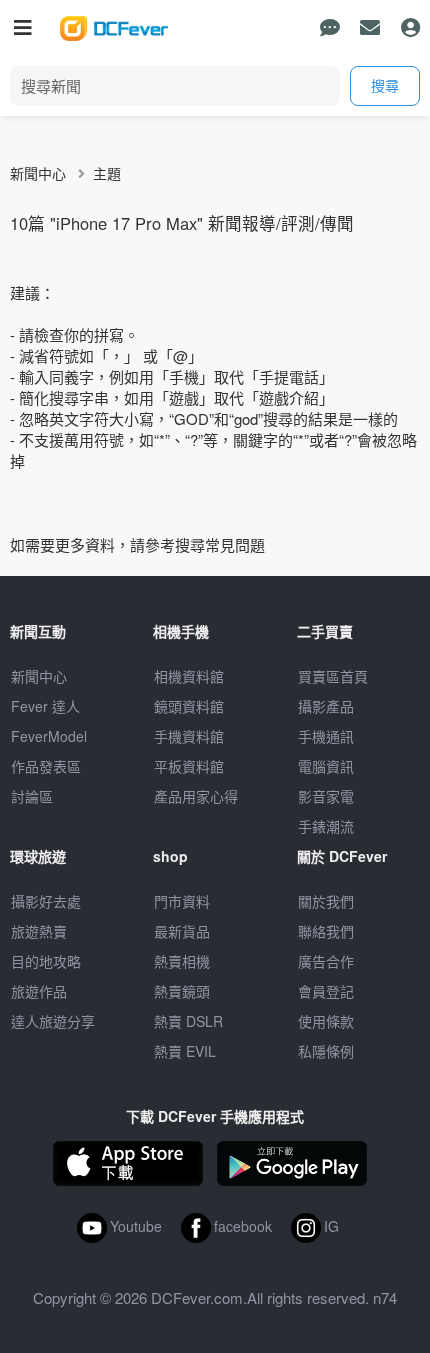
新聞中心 (38, 173)
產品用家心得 (196, 796)
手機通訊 (326, 736)
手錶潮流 (326, 826)
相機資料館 (189, 676)
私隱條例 (326, 1051)
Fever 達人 (45, 706)
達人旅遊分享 (53, 1021)
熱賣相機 (182, 961)
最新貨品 (182, 931)
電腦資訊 (326, 766)
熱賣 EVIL (185, 1051)
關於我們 (326, 901)
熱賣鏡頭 (182, 991)
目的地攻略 (46, 961)
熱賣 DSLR (188, 1021)
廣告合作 (326, 961)
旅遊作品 (39, 991)
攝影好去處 (46, 901)
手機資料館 (189, 736)
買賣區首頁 (333, 676)
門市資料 (182, 901)
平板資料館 (189, 766)
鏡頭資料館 (189, 706)
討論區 (32, 796)
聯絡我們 (326, 931)
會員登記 (326, 991)
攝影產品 (326, 706)
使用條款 (326, 1021)
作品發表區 (46, 766)
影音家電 (326, 796)
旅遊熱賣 (39, 931)
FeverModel (49, 736)
